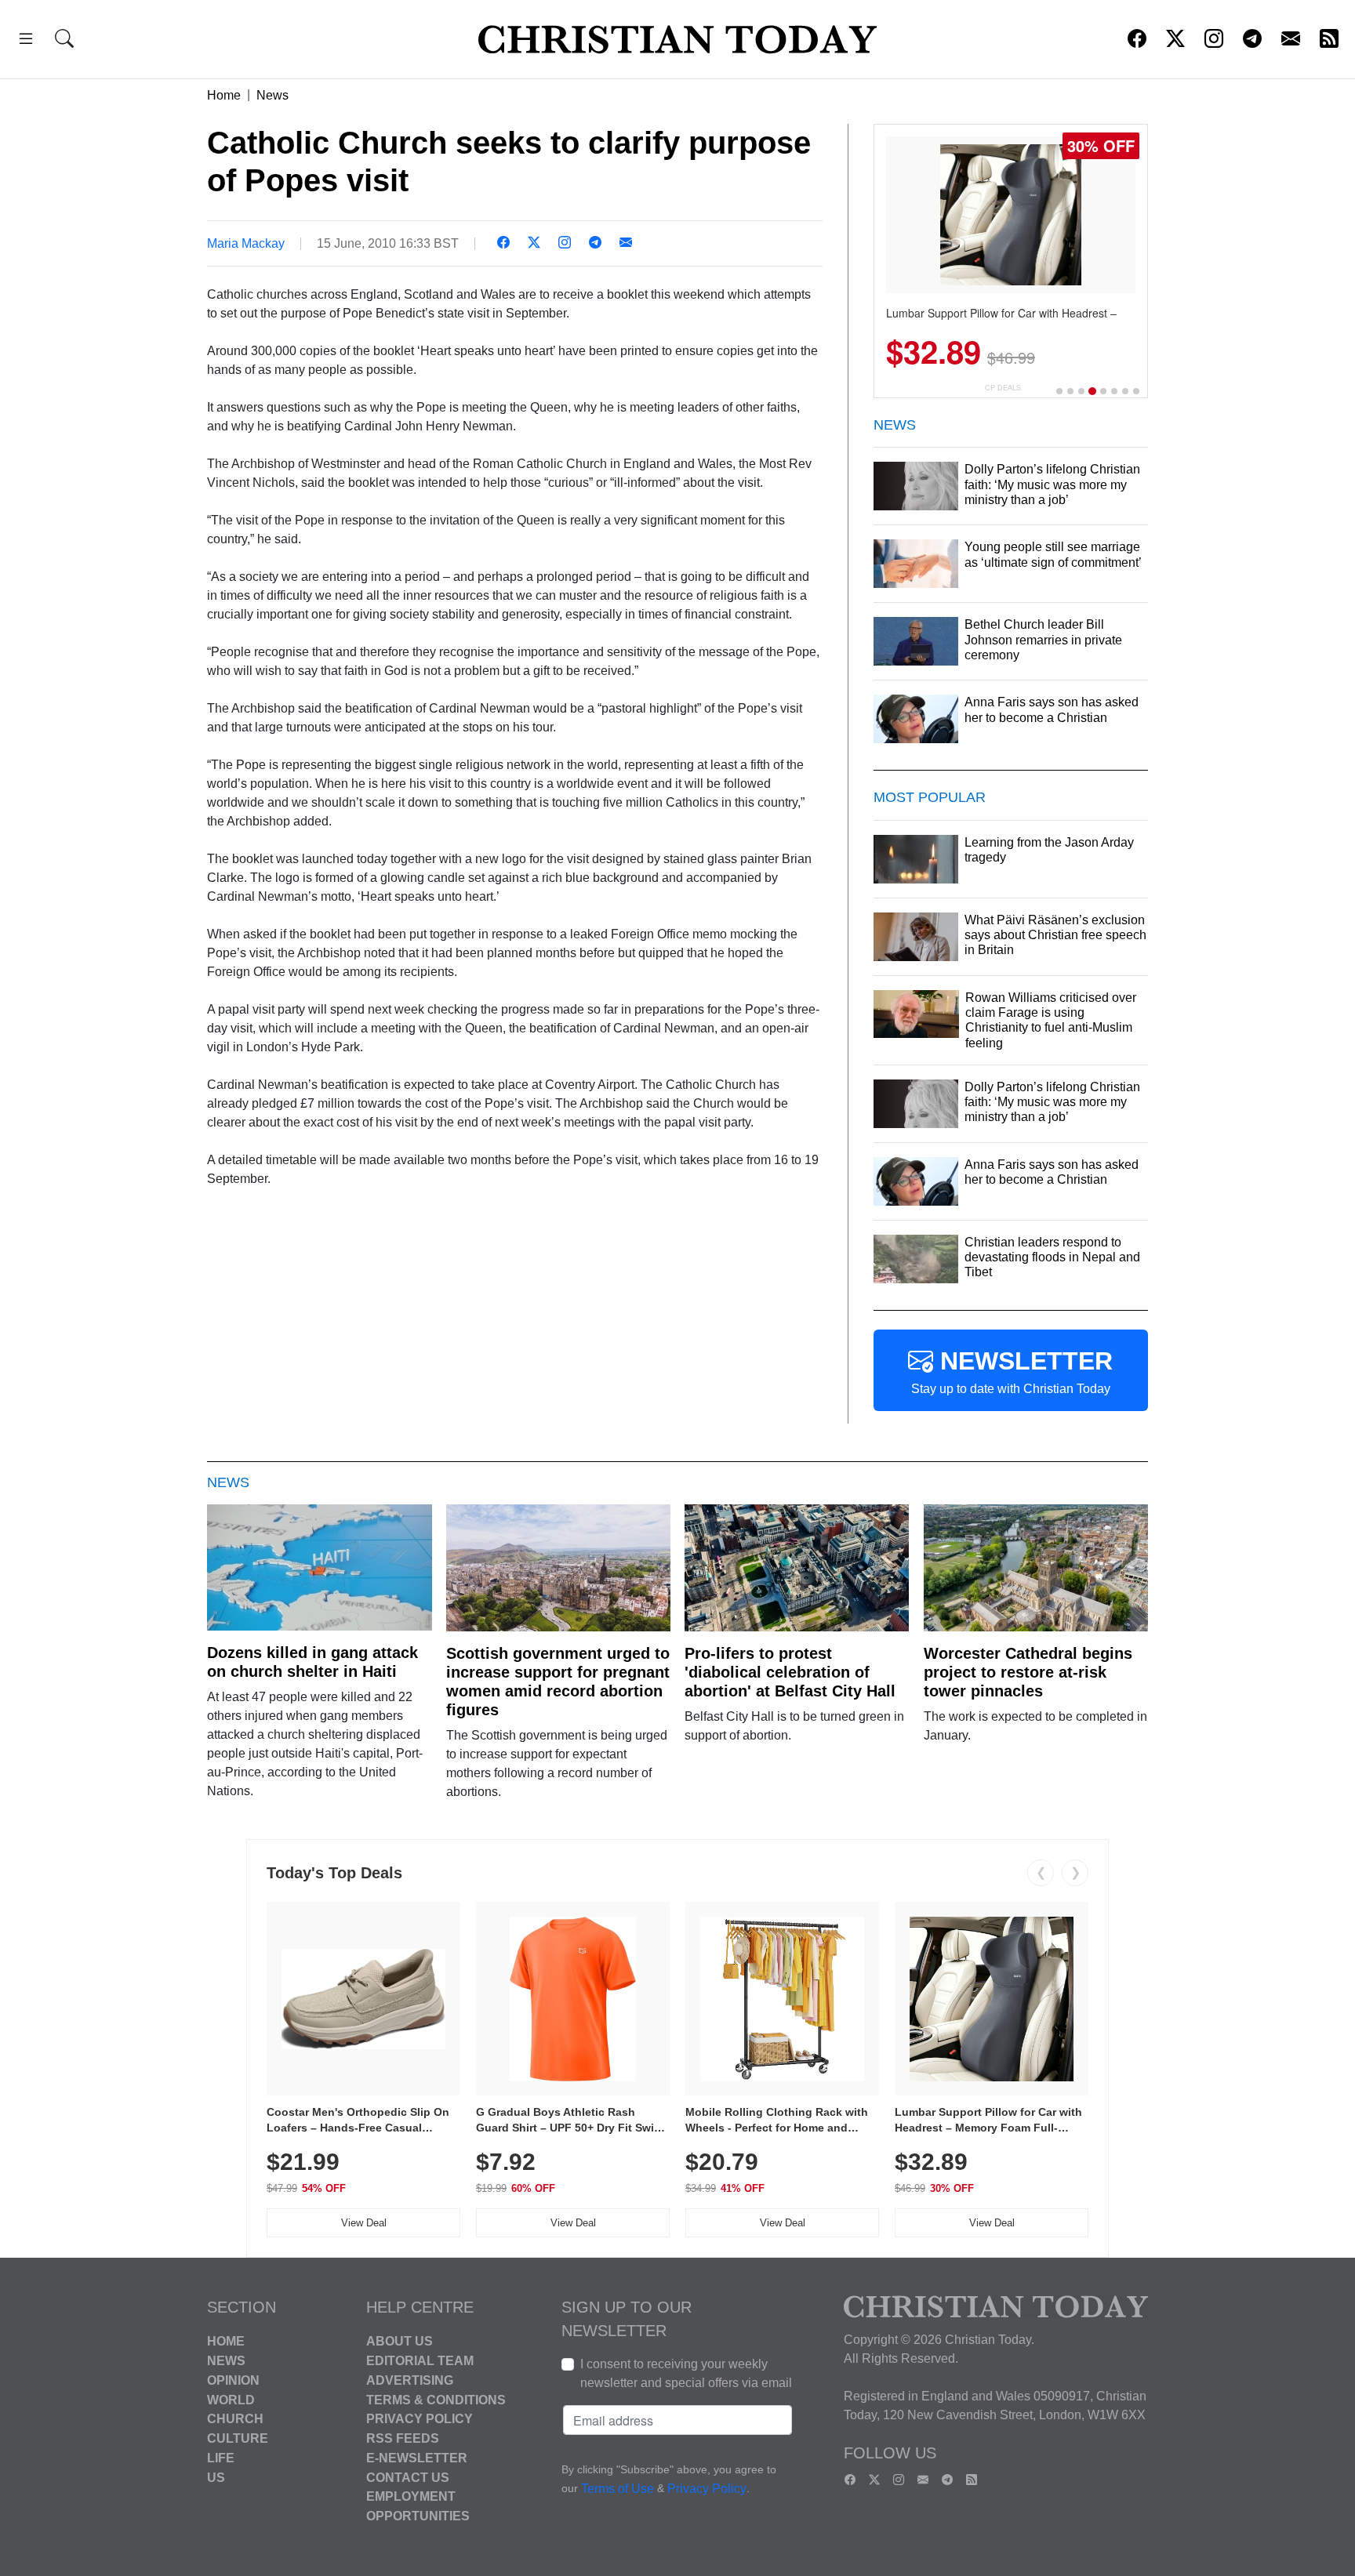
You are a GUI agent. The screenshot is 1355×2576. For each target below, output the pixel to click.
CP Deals (1003, 388)
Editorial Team (420, 2361)
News (272, 95)
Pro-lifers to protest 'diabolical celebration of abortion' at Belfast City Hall (790, 1672)
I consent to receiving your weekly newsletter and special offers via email (686, 2373)
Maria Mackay (246, 243)
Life (221, 2458)
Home (224, 95)
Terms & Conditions (436, 2399)
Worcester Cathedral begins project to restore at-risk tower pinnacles (1028, 1672)
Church (235, 2419)
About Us (400, 2341)
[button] (26, 41)
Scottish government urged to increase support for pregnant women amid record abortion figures (558, 1682)
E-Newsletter (417, 2458)
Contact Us (408, 2477)
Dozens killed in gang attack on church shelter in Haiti (312, 1662)
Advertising (410, 2380)
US (216, 2477)
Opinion (233, 2380)
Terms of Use (618, 2489)
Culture (238, 2438)
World (231, 2399)
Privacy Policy (420, 2419)
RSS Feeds (403, 2438)
